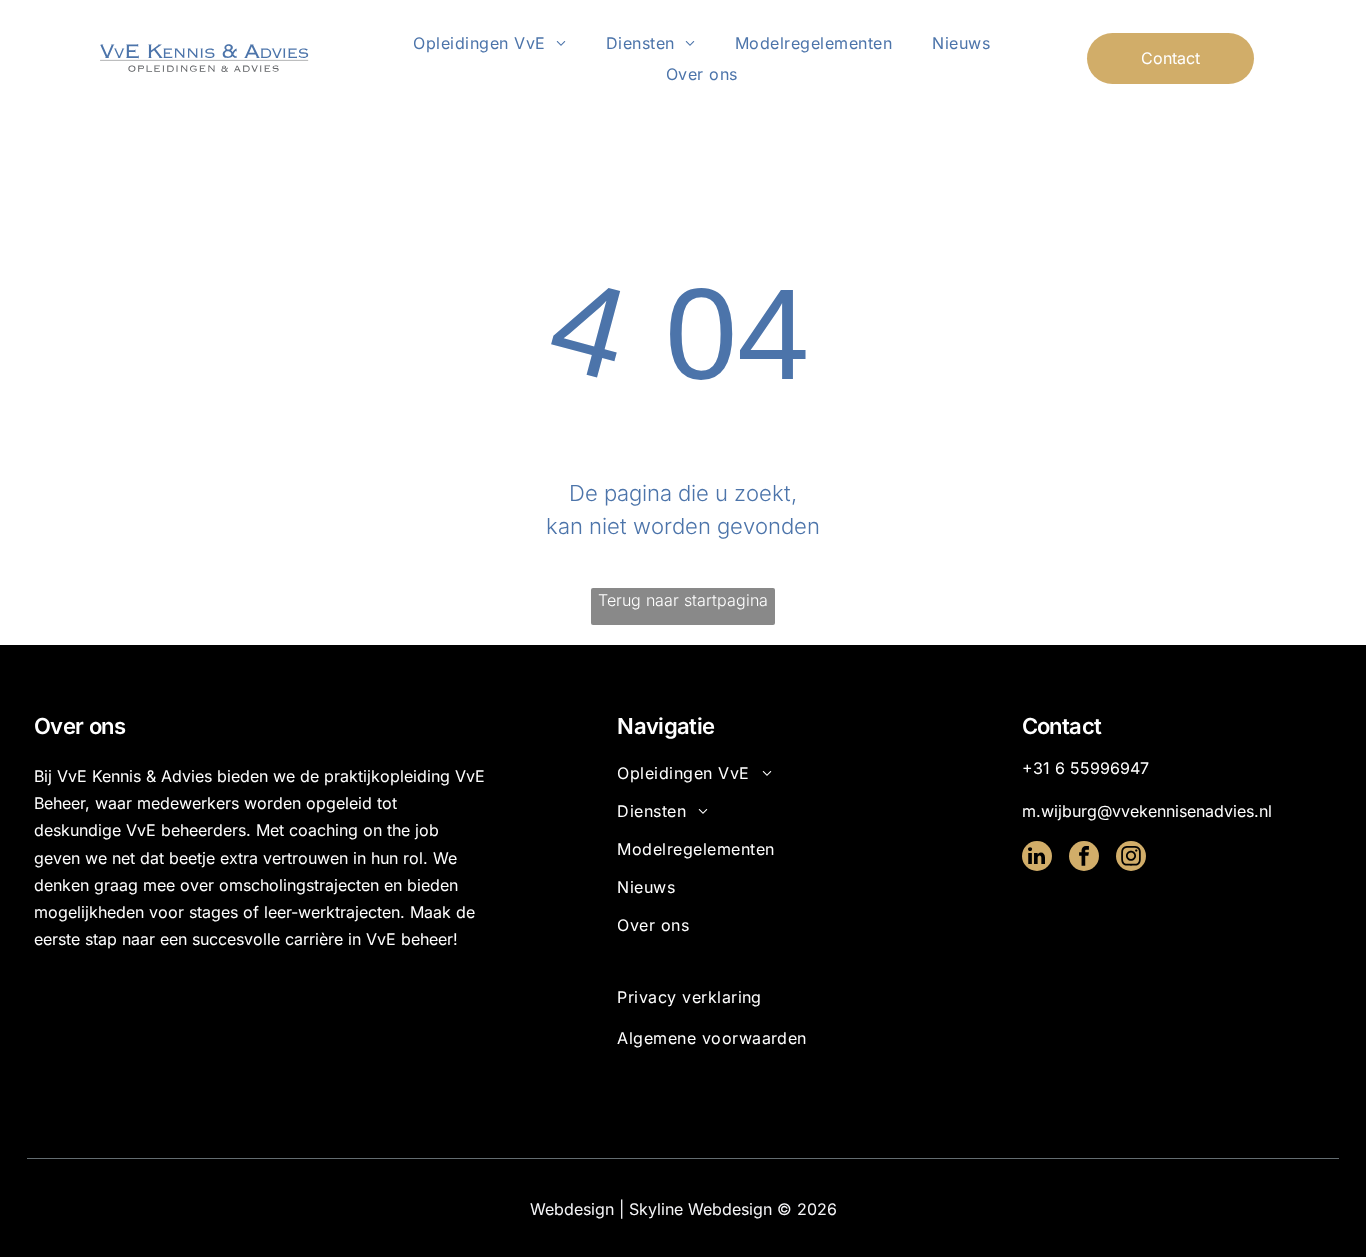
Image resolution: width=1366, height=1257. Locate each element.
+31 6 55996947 (1085, 768)
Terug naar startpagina (683, 600)
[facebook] (1084, 858)
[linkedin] (1037, 858)
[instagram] (1131, 858)
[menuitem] (489, 43)
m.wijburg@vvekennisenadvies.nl (1147, 811)
